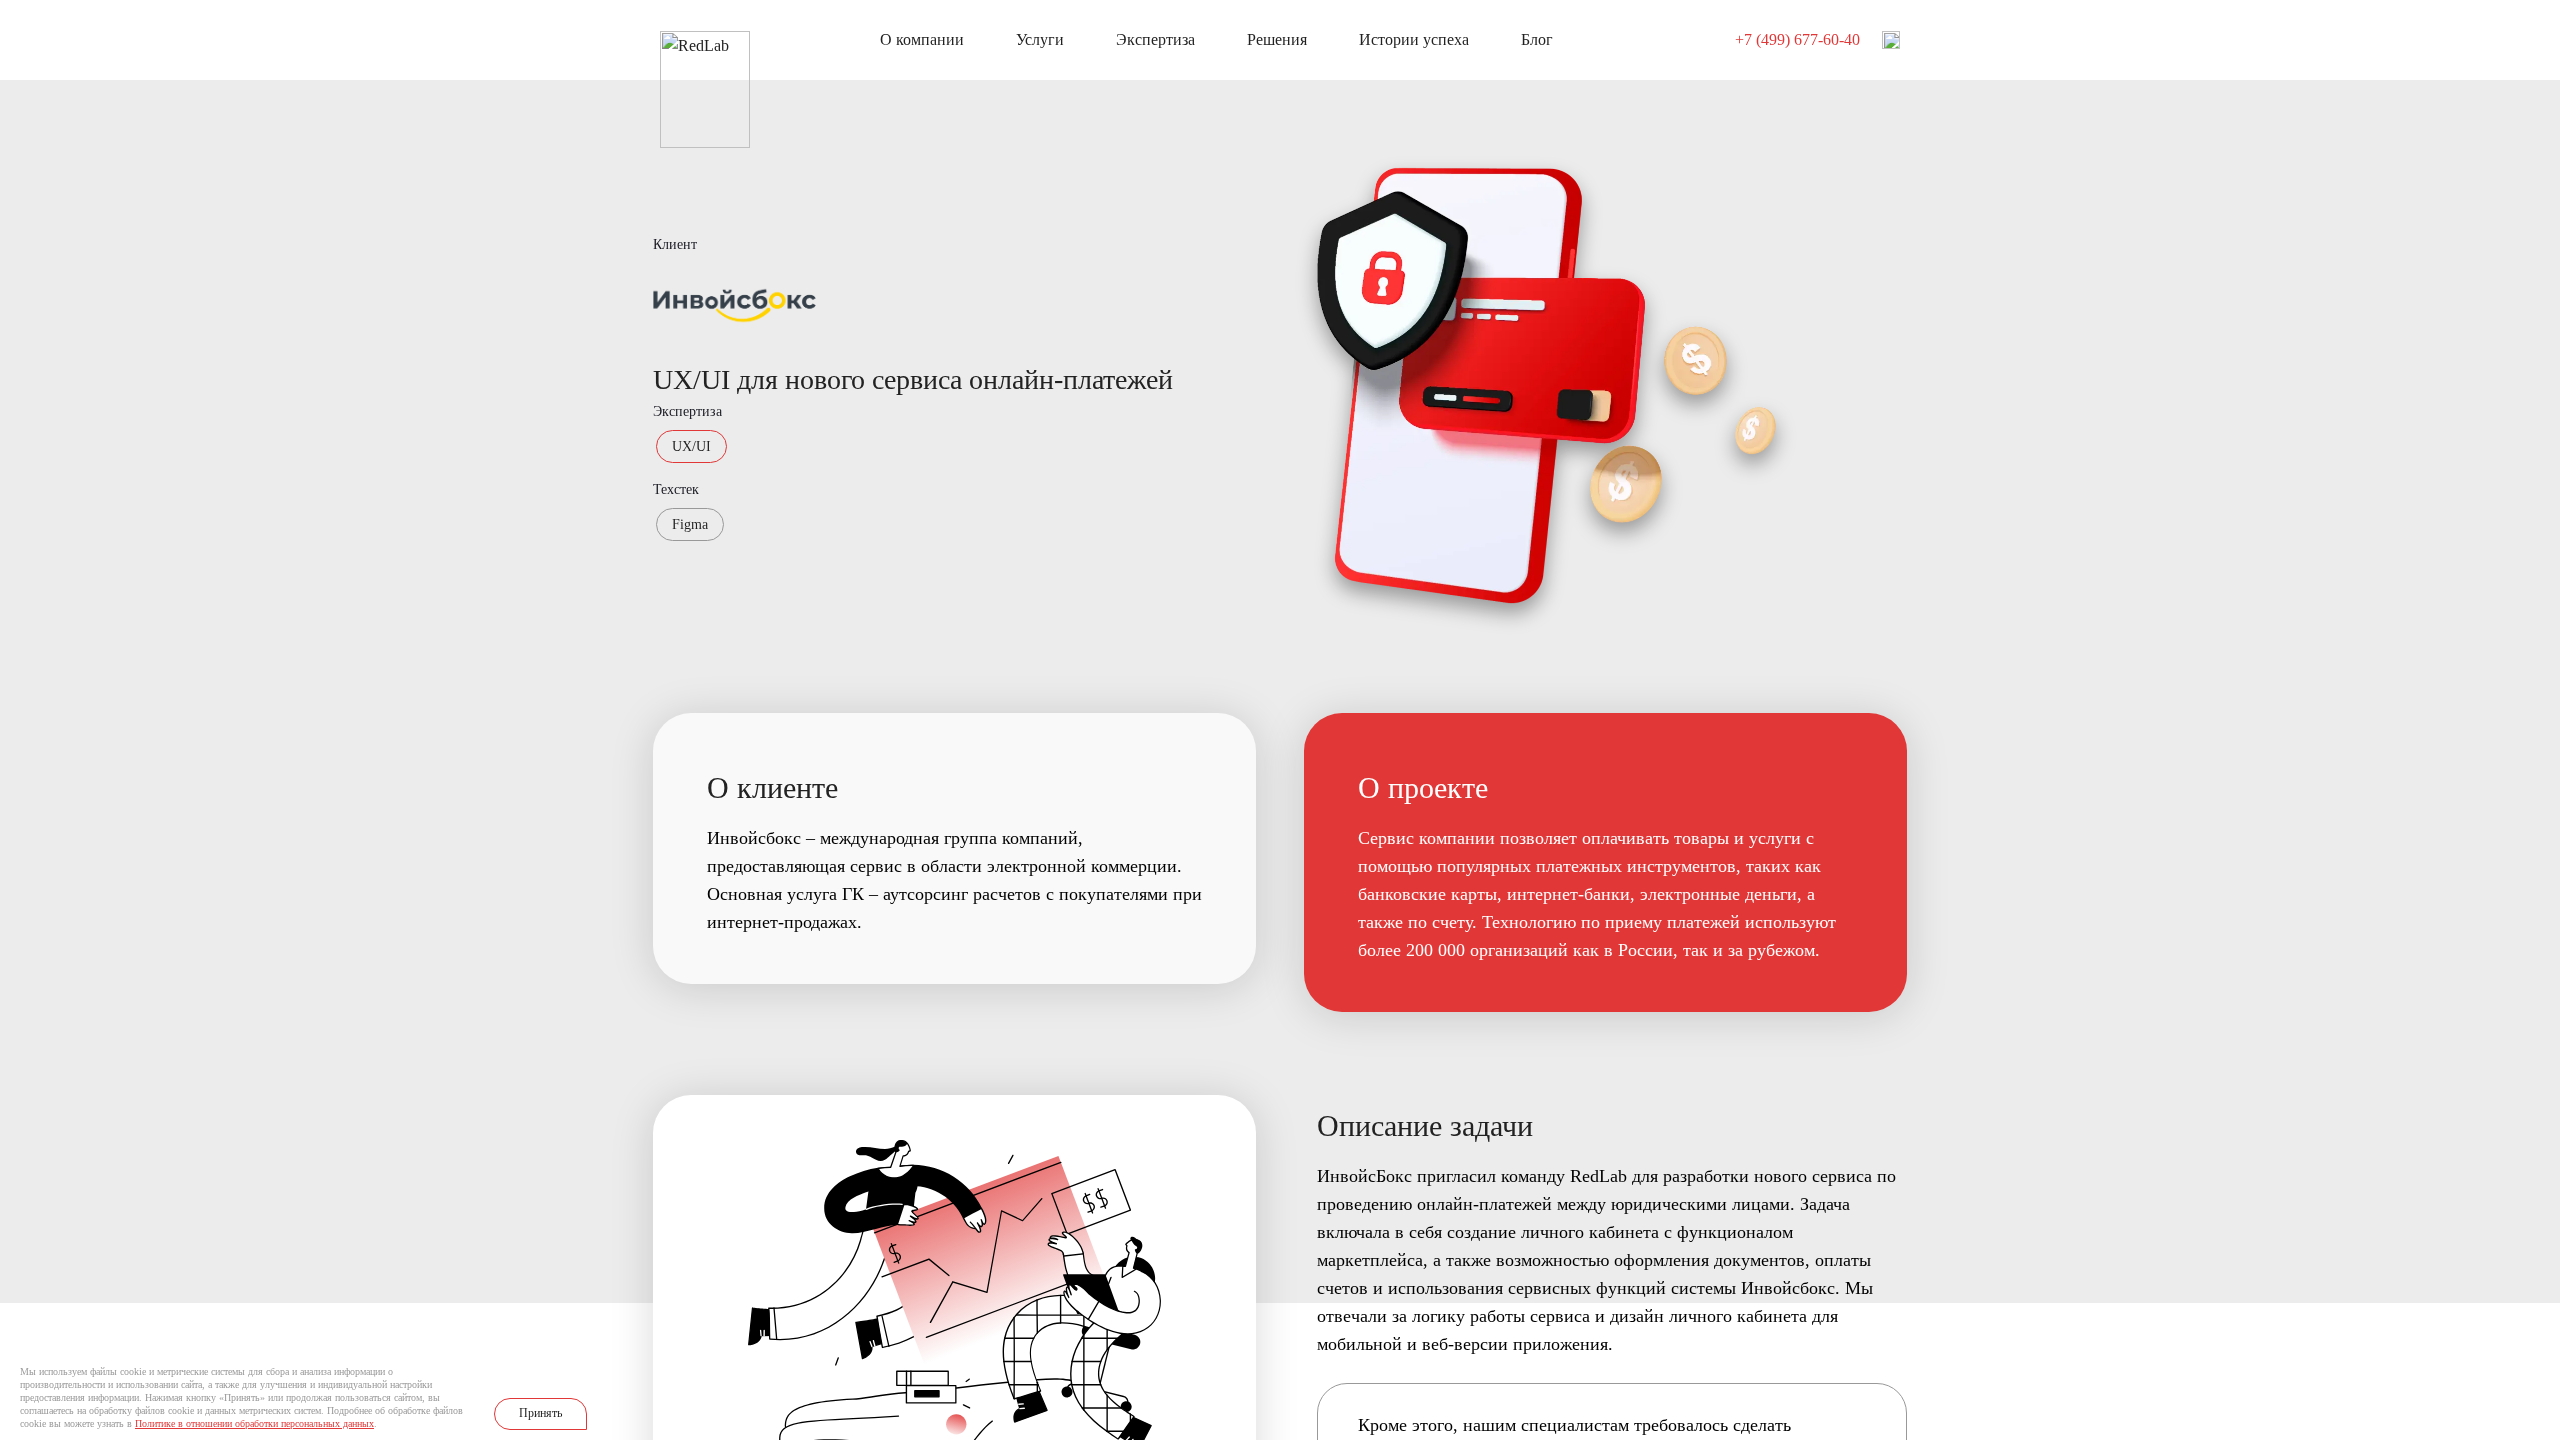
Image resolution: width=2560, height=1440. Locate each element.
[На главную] (705, 42)
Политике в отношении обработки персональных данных (254, 1423)
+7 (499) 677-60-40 (1797, 39)
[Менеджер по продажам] (1891, 40)
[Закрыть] (591, 1371)
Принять (540, 1413)
